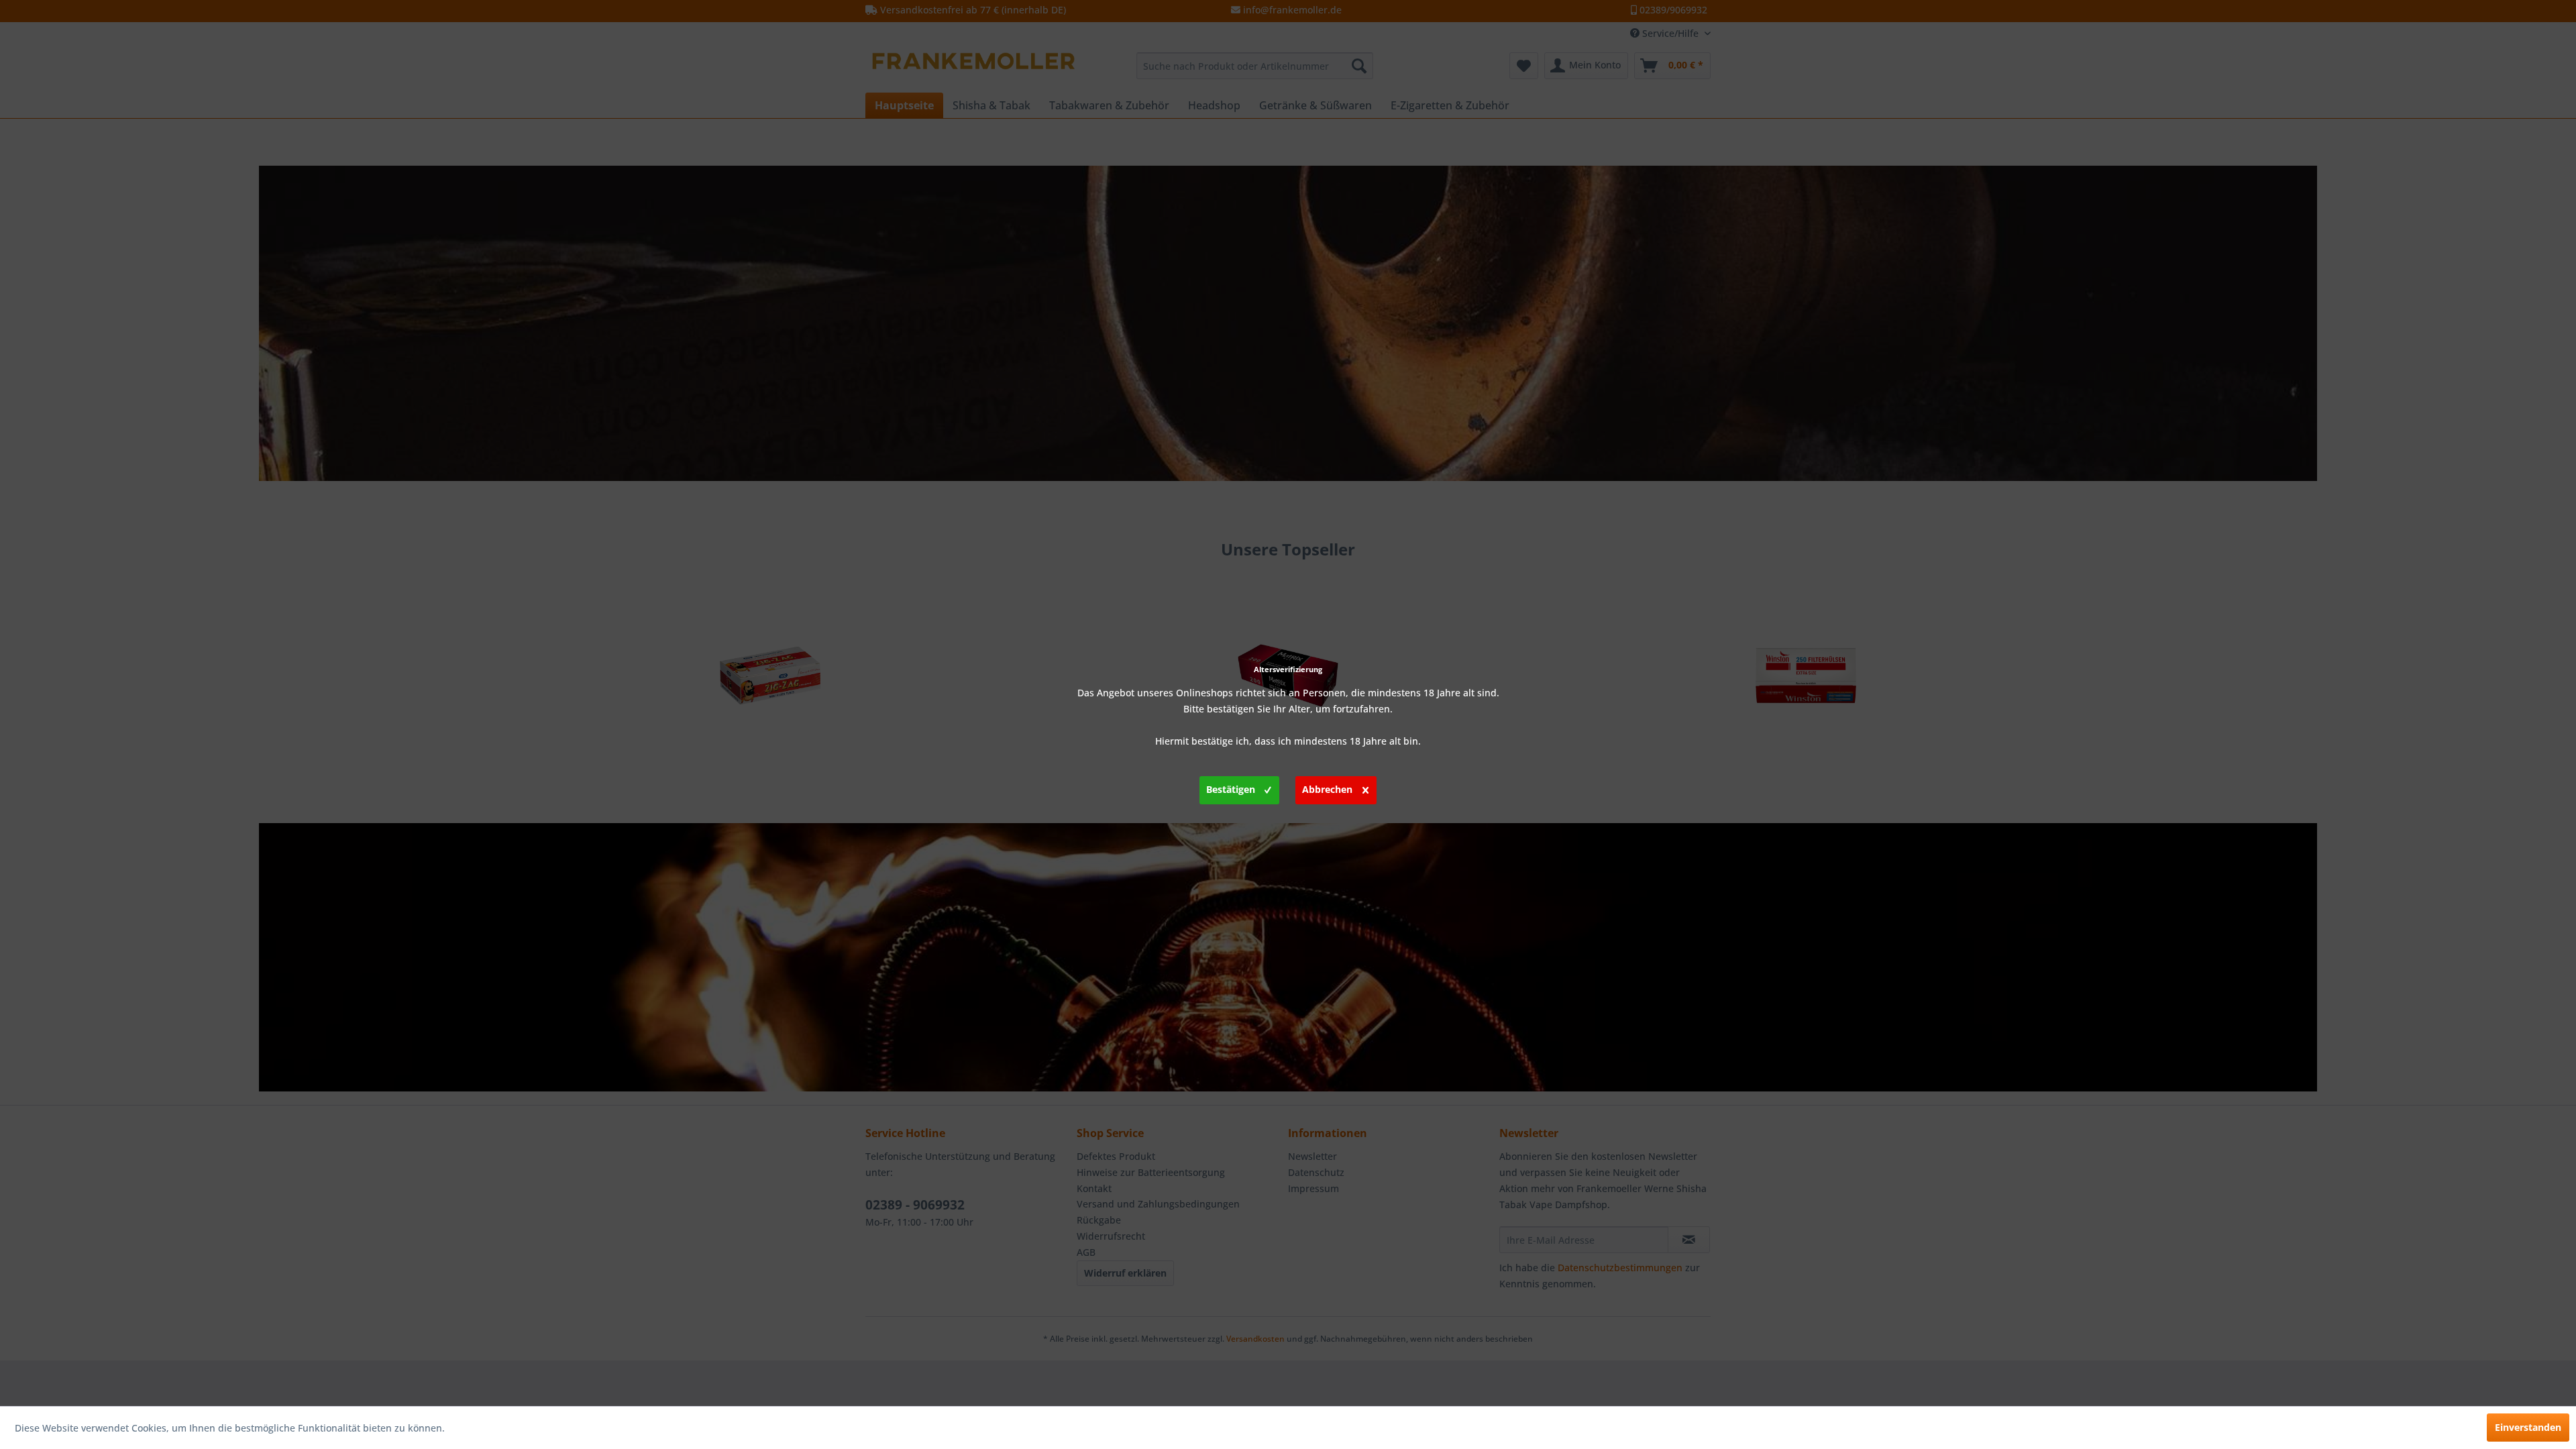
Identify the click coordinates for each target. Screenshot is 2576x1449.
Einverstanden (2528, 1427)
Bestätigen (1231, 789)
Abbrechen (1327, 789)
